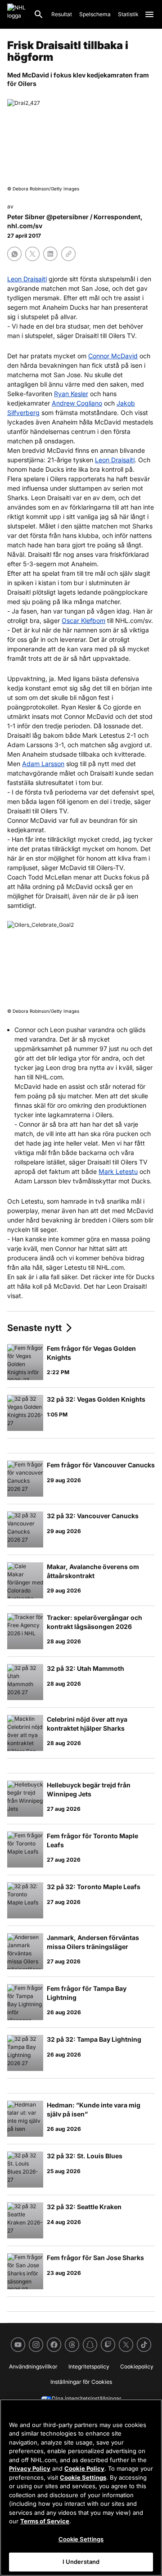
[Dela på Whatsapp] (14, 254)
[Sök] (39, 14)
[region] (81, 2488)
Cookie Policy (84, 2468)
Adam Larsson (43, 764)
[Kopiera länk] (68, 254)
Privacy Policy (30, 2468)
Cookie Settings (83, 2477)
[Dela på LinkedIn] (50, 254)
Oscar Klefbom (83, 620)
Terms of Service (45, 2521)
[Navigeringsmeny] (149, 14)
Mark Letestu (118, 1171)
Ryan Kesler (71, 394)
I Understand (81, 2562)
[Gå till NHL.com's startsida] (17, 14)
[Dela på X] (32, 254)
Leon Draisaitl (27, 279)
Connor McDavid (113, 356)
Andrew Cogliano (77, 403)
